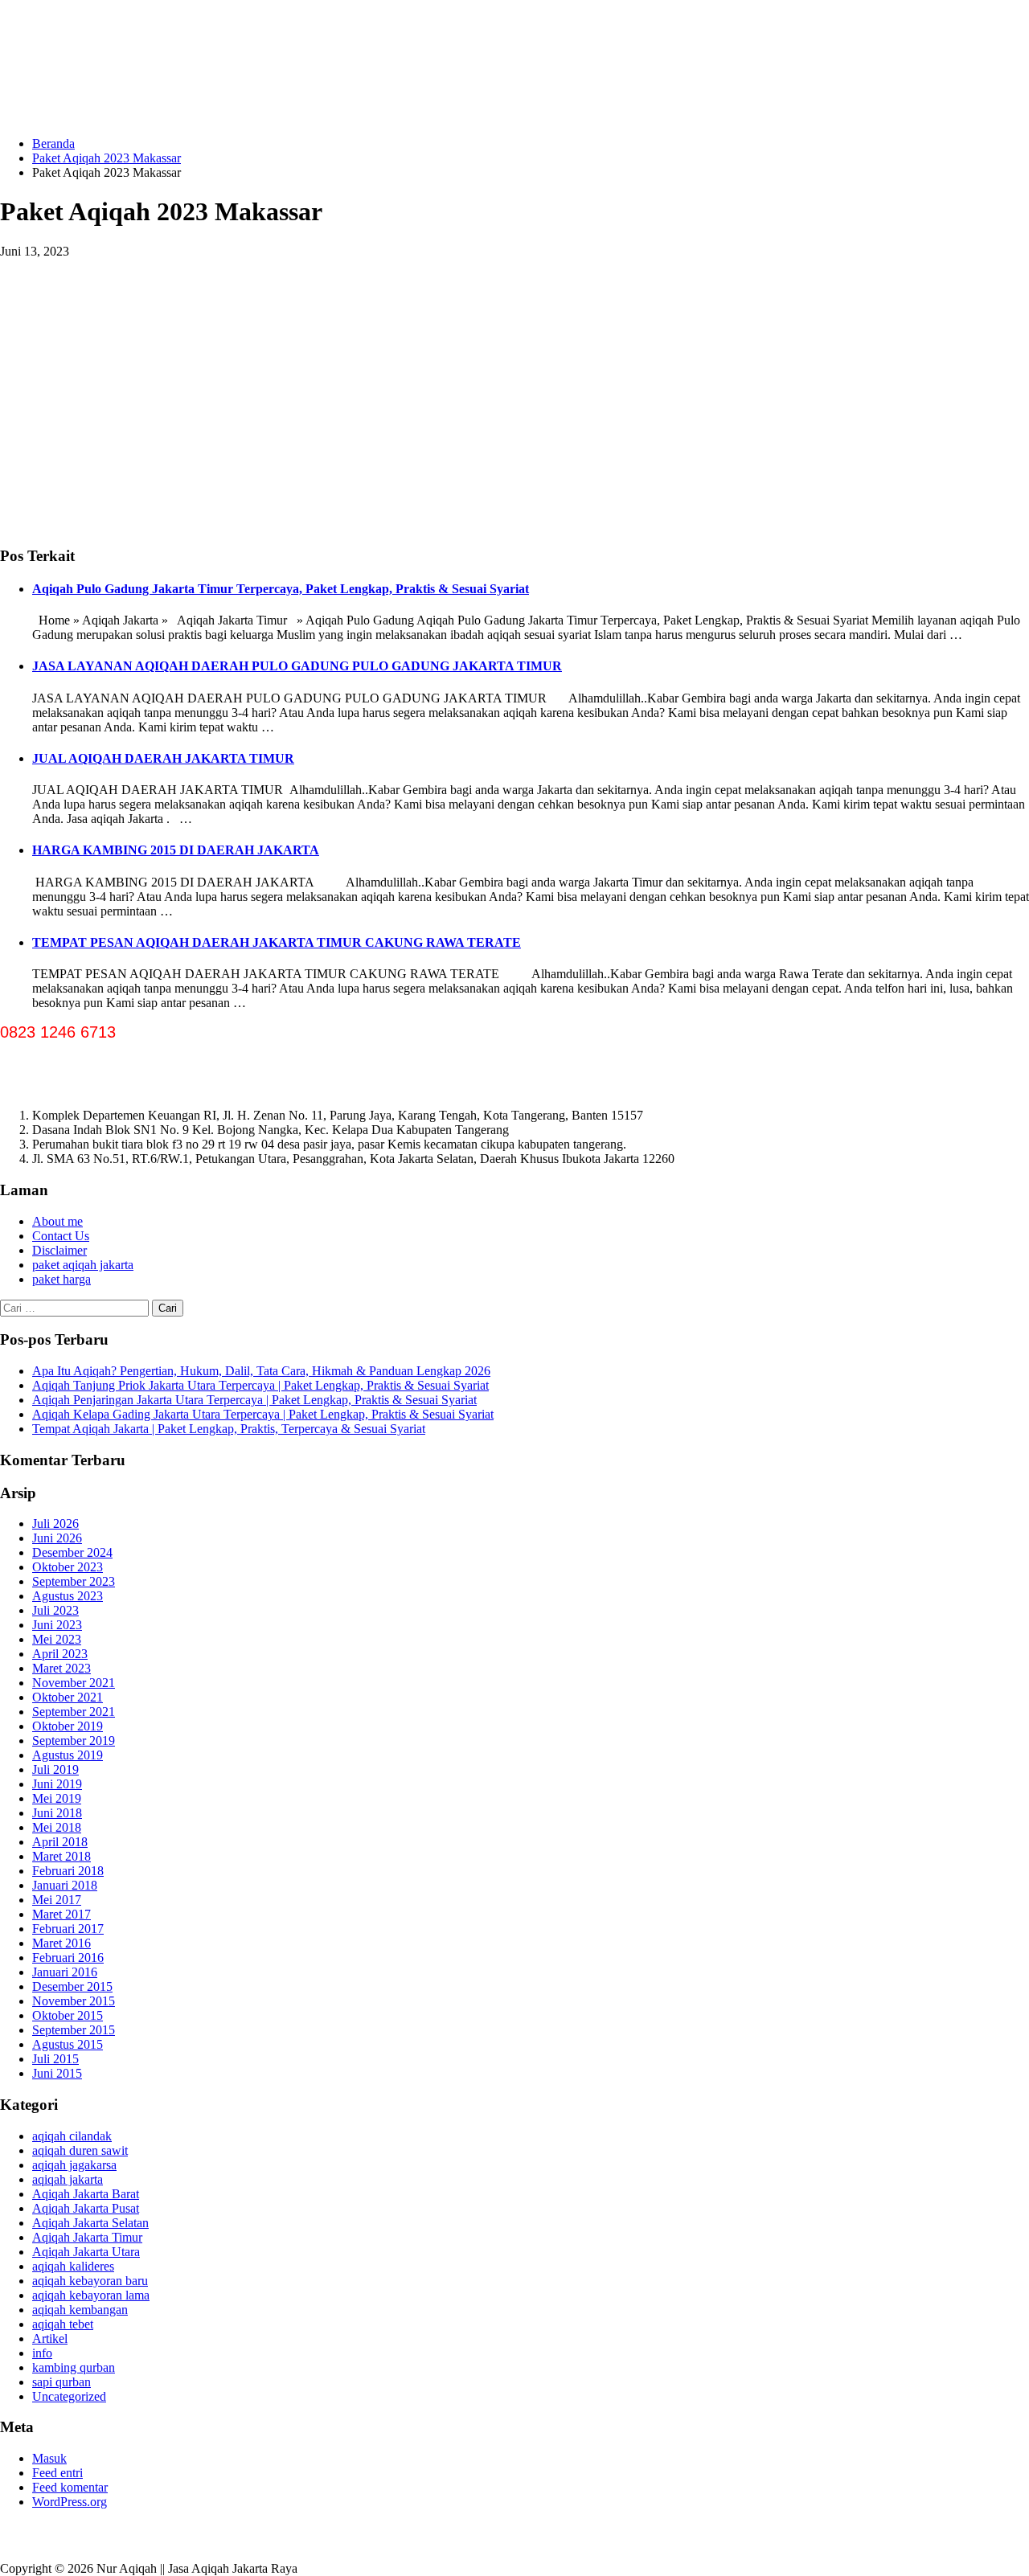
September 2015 (74, 2030)
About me (57, 1221)
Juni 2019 (57, 1784)
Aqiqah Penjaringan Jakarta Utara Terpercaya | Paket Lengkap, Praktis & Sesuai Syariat (254, 1400)
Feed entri (57, 2473)
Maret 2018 (61, 1856)
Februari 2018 (68, 1871)
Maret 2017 (61, 1914)
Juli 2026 (55, 1523)
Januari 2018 (65, 1885)
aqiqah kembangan (80, 2310)
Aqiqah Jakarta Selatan (90, 2223)
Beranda (53, 143)
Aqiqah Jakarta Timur (87, 2237)
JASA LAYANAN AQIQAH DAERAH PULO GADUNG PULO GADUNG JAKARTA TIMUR (297, 666)
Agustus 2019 (68, 1755)
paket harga (61, 1279)
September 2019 (74, 1741)
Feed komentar (70, 2487)
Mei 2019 (57, 1798)
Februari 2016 (68, 1958)
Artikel (50, 2338)
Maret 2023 (61, 1668)
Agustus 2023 (68, 1596)
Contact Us (61, 1236)
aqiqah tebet (63, 2324)
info (42, 2353)
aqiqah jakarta (68, 2179)
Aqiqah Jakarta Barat (86, 2194)
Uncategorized (69, 2396)
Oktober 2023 (68, 1567)
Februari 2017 (68, 1929)
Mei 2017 (57, 1900)
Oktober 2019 (68, 1726)
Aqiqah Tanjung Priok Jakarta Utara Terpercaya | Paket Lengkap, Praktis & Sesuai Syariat (260, 1385)
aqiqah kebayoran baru (90, 2281)
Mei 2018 (57, 1827)
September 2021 (74, 1712)
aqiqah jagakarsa (74, 2165)
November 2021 (74, 1683)
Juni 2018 (57, 1813)
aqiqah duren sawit (80, 2150)
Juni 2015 (57, 2073)
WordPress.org (70, 2502)
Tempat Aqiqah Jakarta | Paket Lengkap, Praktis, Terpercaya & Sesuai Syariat (229, 1429)
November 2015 (74, 2001)
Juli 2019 (55, 1769)
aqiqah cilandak (72, 2136)
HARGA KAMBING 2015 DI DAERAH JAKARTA (176, 850)
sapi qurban (61, 2382)
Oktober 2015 (68, 2015)
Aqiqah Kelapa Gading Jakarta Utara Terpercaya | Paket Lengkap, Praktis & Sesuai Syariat (263, 1414)
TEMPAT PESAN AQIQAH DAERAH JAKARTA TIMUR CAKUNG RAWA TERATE (277, 942)
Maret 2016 (61, 1943)
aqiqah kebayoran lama (91, 2295)
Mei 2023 (57, 1639)
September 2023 (74, 1581)
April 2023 (60, 1654)
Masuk (49, 2458)
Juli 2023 (55, 1610)
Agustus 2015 (68, 2044)
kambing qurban (74, 2367)
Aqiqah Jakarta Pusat (86, 2208)
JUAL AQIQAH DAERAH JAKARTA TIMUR (163, 758)
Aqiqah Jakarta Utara (86, 2252)
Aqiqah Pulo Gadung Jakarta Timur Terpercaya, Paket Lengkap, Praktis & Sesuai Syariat (281, 589)
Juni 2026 (57, 1538)
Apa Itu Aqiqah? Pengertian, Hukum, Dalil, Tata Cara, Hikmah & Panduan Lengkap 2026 (261, 1371)
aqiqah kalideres (73, 2266)
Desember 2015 (72, 1986)
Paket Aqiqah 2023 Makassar (107, 158)
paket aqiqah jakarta (83, 1265)
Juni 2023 (57, 1625)
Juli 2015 (55, 2059)
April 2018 (60, 1842)
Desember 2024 (72, 1552)
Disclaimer (59, 1250)
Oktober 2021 (68, 1697)
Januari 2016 (65, 1972)
